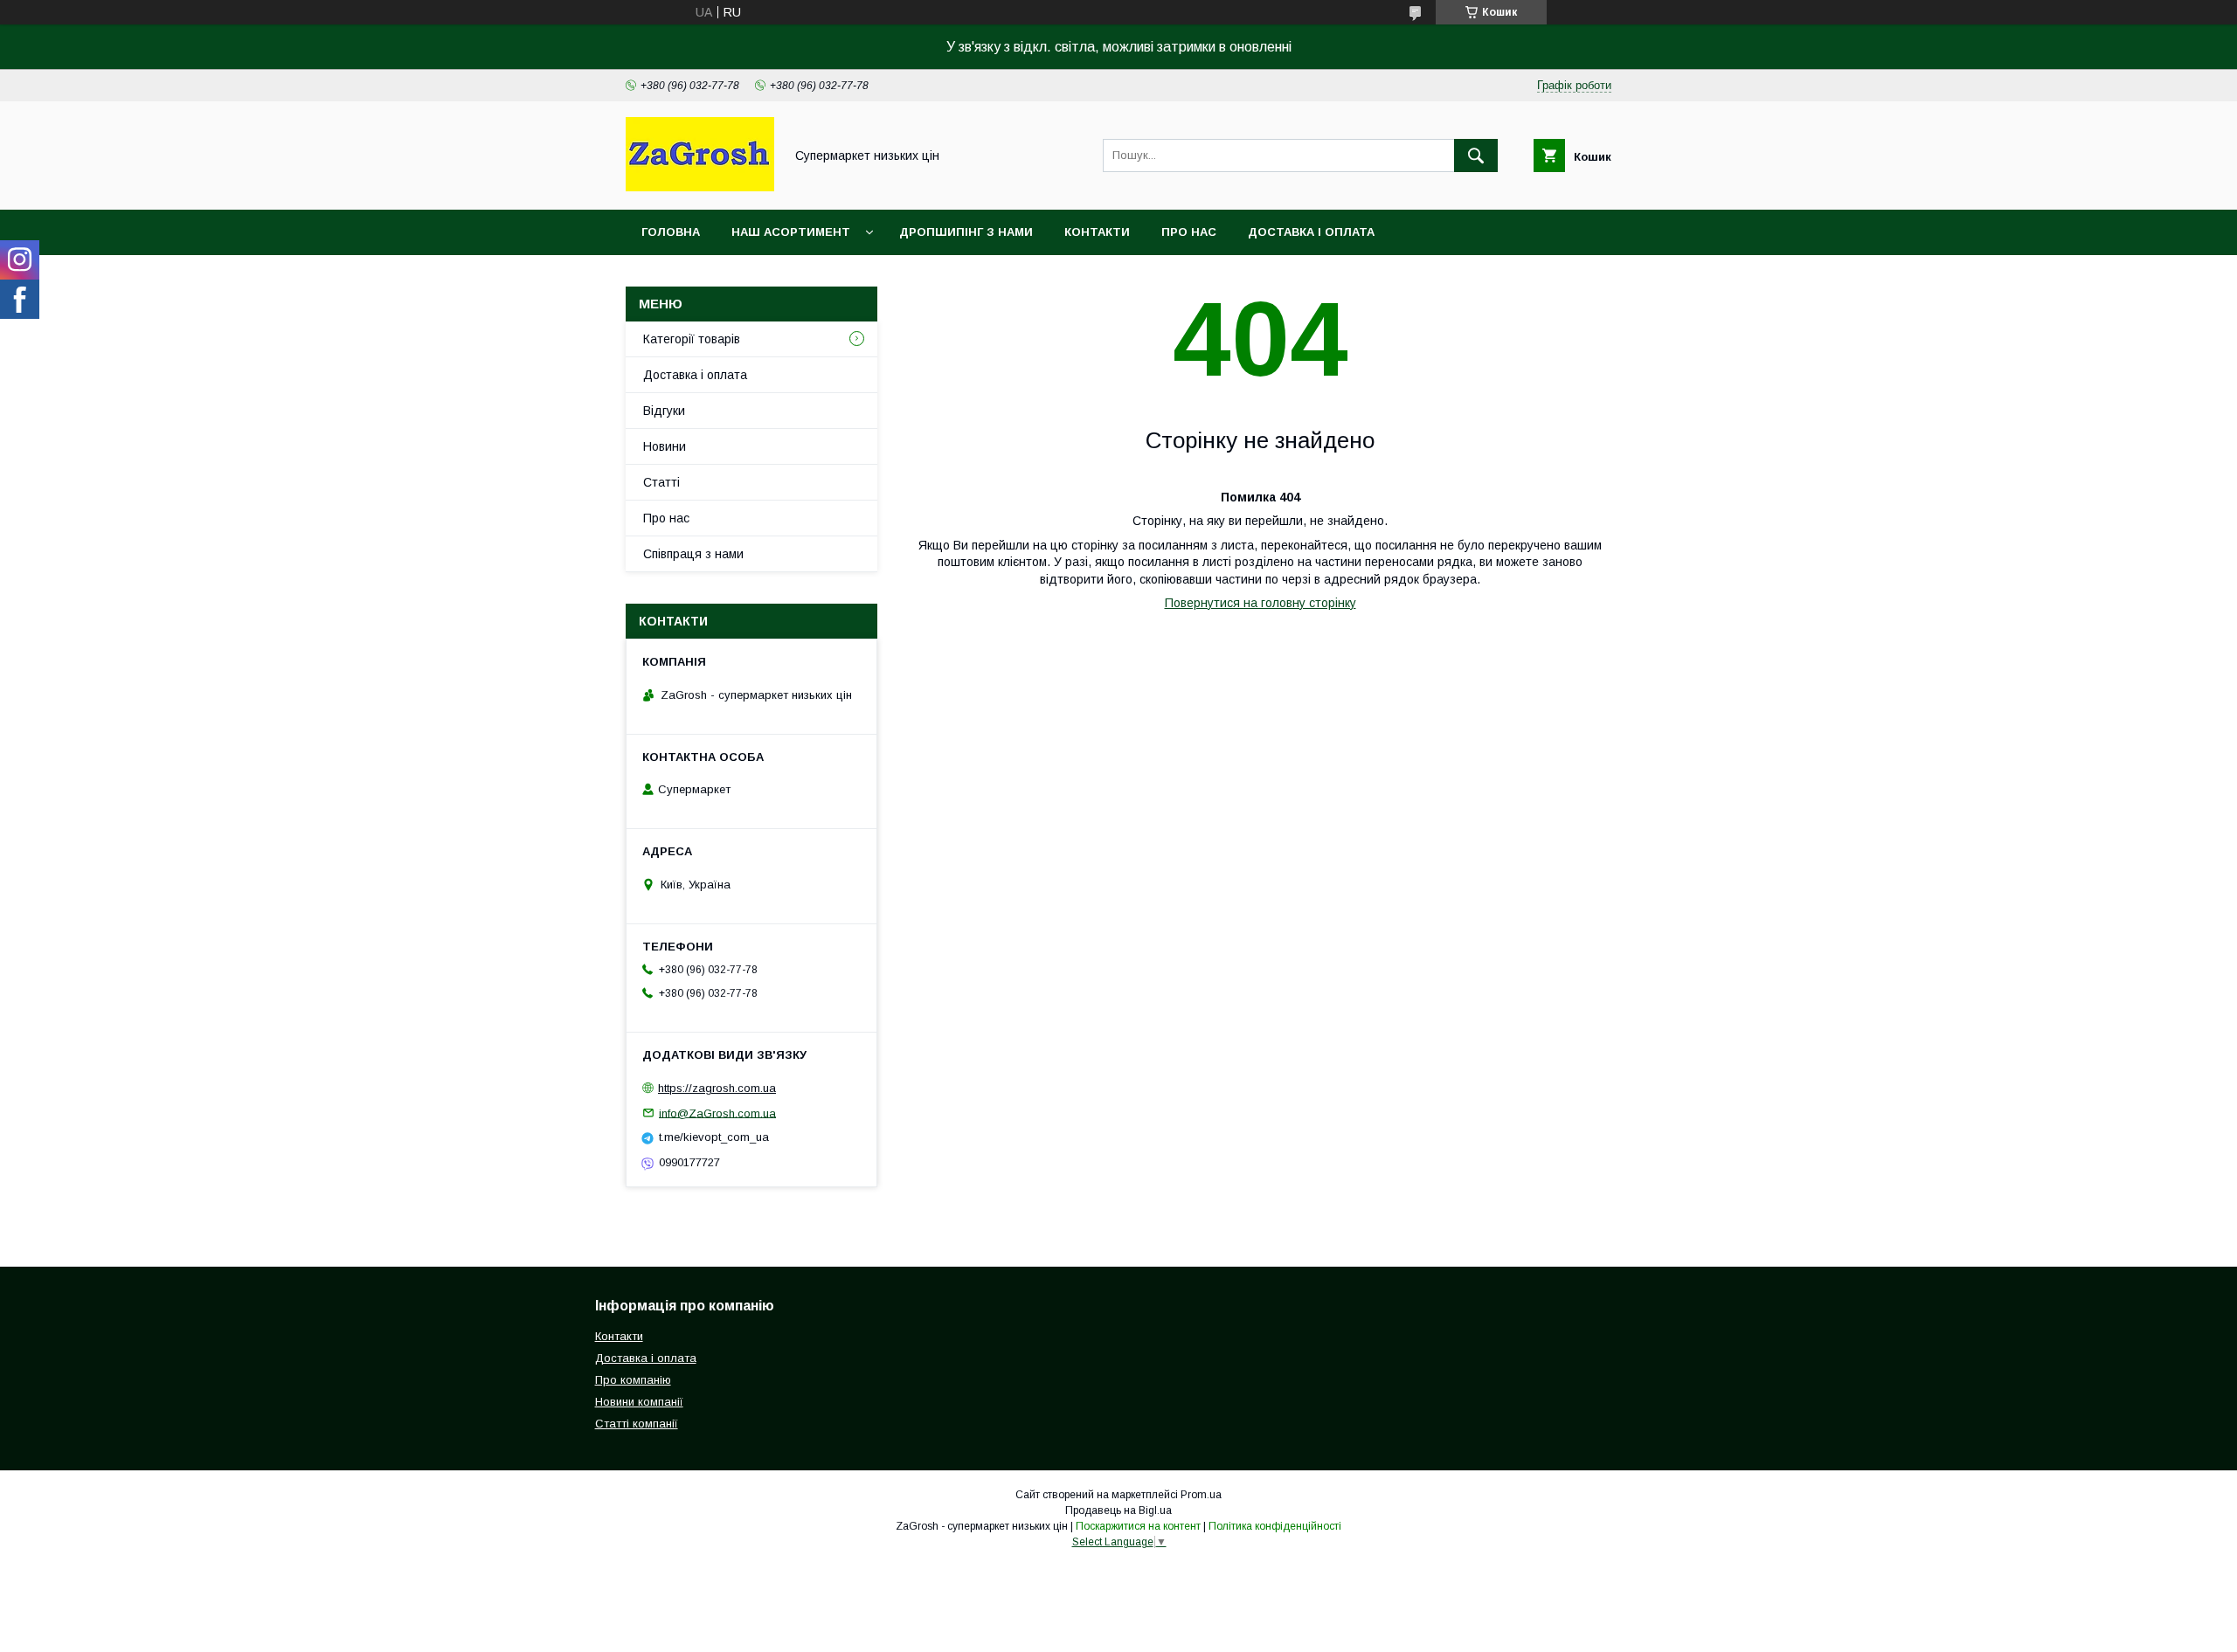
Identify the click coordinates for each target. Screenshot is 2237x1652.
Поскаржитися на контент (1138, 1526)
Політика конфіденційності (1275, 1526)
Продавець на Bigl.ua (1118, 1510)
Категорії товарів (692, 339)
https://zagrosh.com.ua (717, 1088)
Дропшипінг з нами (966, 232)
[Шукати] (1476, 156)
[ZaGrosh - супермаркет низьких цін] (700, 187)
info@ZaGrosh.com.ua (717, 1113)
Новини (665, 446)
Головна (671, 232)
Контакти (1097, 232)
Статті (661, 482)
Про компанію (633, 1380)
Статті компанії (637, 1424)
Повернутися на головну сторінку (1260, 603)
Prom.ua (1201, 1495)
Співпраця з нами (693, 554)
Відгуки (664, 411)
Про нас (1189, 232)
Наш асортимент (791, 232)
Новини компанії (639, 1402)
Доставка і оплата (1311, 232)
